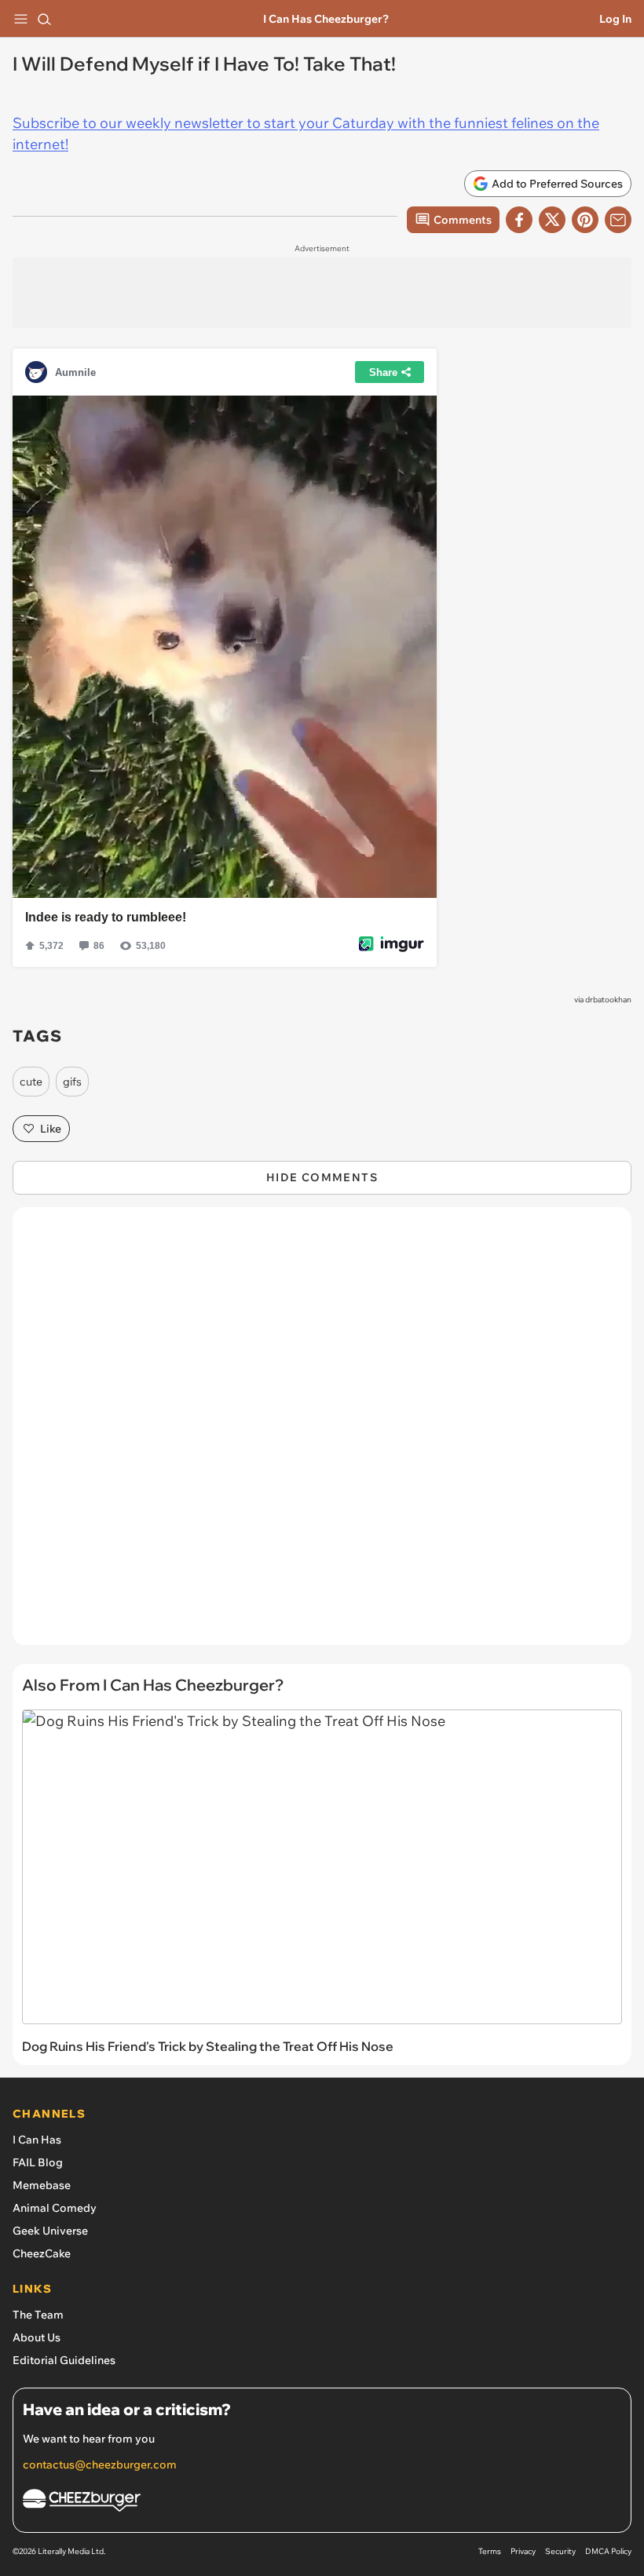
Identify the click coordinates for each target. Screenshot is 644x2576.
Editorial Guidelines (64, 2360)
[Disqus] (322, 1434)
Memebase (42, 2185)
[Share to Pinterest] (585, 220)
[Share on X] (552, 220)
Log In (615, 19)
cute (31, 1082)
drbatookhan (608, 1000)
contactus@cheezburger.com (100, 2465)
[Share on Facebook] (519, 220)
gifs (72, 1082)
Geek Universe (50, 2231)
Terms (490, 2551)
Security (560, 2551)
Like (51, 1129)
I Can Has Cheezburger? (326, 19)
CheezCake (42, 2253)
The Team (38, 2315)
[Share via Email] (618, 220)
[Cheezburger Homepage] (322, 2503)
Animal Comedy (55, 2208)
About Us (37, 2337)
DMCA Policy (608, 2551)
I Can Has (37, 2140)
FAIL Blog (38, 2162)
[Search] (44, 19)
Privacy (523, 2551)
